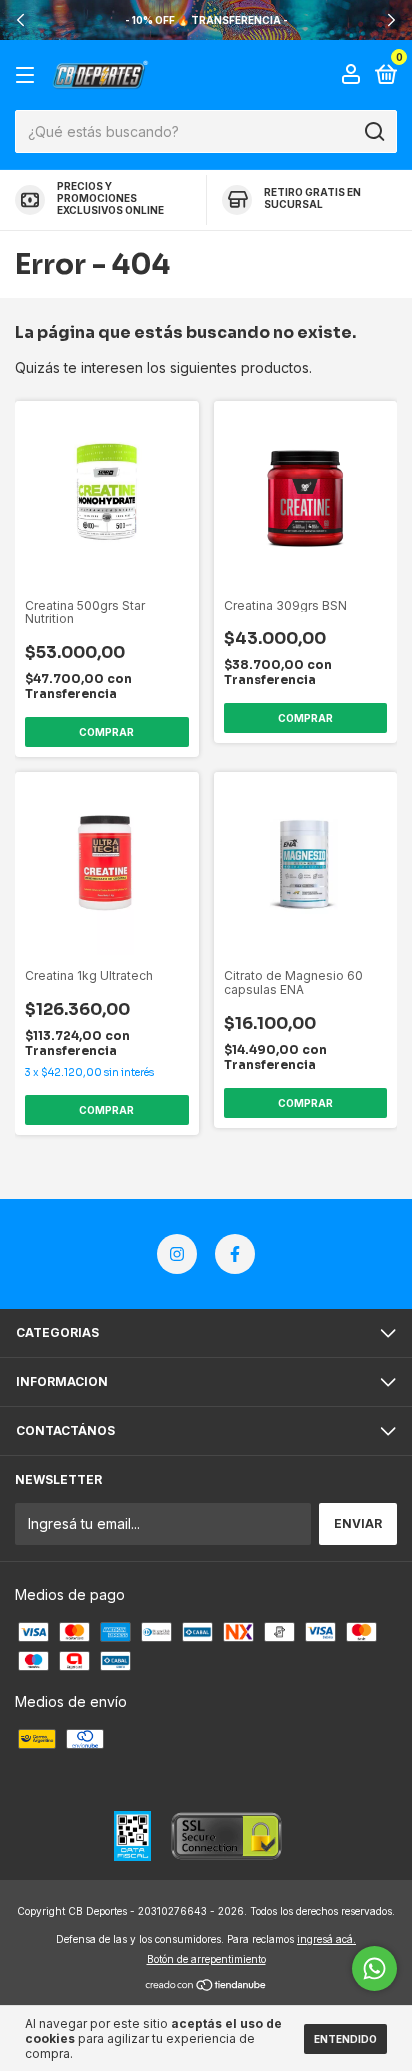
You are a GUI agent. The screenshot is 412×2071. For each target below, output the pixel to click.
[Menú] (28, 75)
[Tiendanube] (206, 1986)
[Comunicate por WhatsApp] (374, 1968)
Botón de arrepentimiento (206, 1959)
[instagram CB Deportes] (177, 1254)
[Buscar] (373, 132)
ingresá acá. (326, 1939)
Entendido (345, 2039)
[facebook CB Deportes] (235, 1254)
